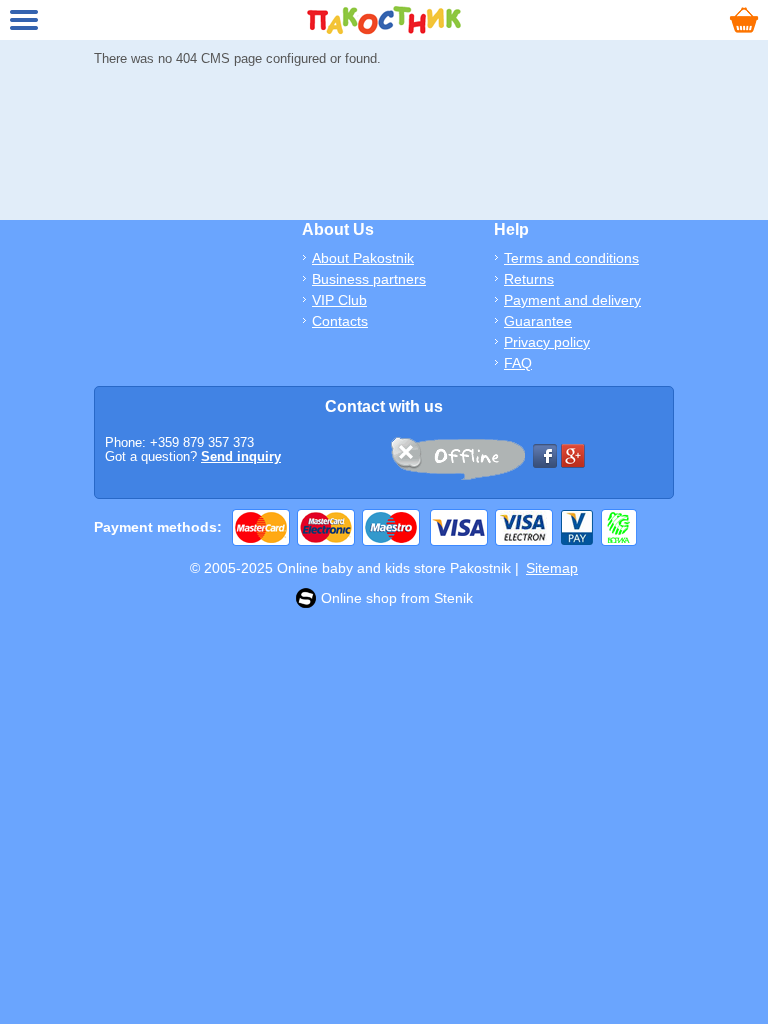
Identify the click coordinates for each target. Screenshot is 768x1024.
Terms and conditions (571, 258)
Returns (529, 279)
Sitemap (552, 568)
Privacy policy (547, 342)
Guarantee (538, 321)
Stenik (453, 598)
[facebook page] (545, 456)
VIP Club (339, 300)
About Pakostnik (363, 258)
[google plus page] (573, 456)
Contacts (340, 321)
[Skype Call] (457, 462)
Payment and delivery (572, 300)
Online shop (359, 598)
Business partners (369, 279)
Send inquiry (241, 456)
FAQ (518, 363)
